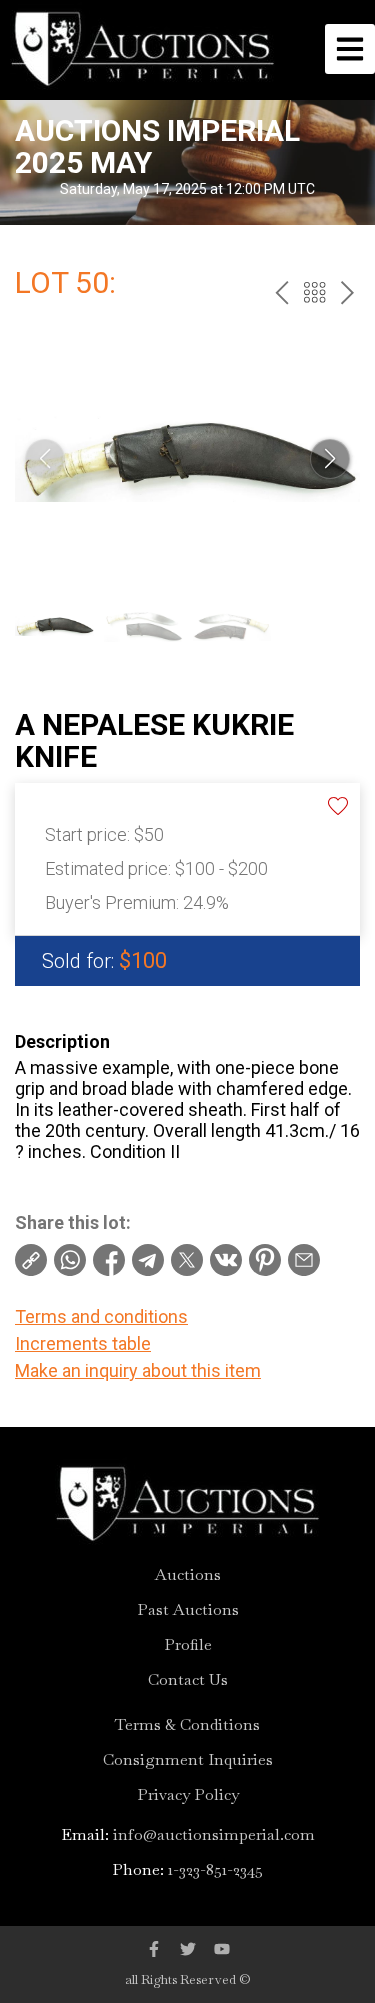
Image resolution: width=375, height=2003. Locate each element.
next (347, 292)
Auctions (188, 1575)
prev (281, 292)
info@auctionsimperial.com (214, 1834)
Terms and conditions (101, 1316)
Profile (188, 1645)
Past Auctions (188, 1610)
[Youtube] (222, 1949)
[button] (330, 459)
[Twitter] (188, 1949)
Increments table (83, 1343)
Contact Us (188, 1680)
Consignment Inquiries (188, 1760)
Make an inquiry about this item (138, 1370)
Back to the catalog (314, 292)
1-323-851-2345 (215, 1869)
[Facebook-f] (154, 1949)
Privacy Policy (188, 1795)
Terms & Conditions (187, 1725)
